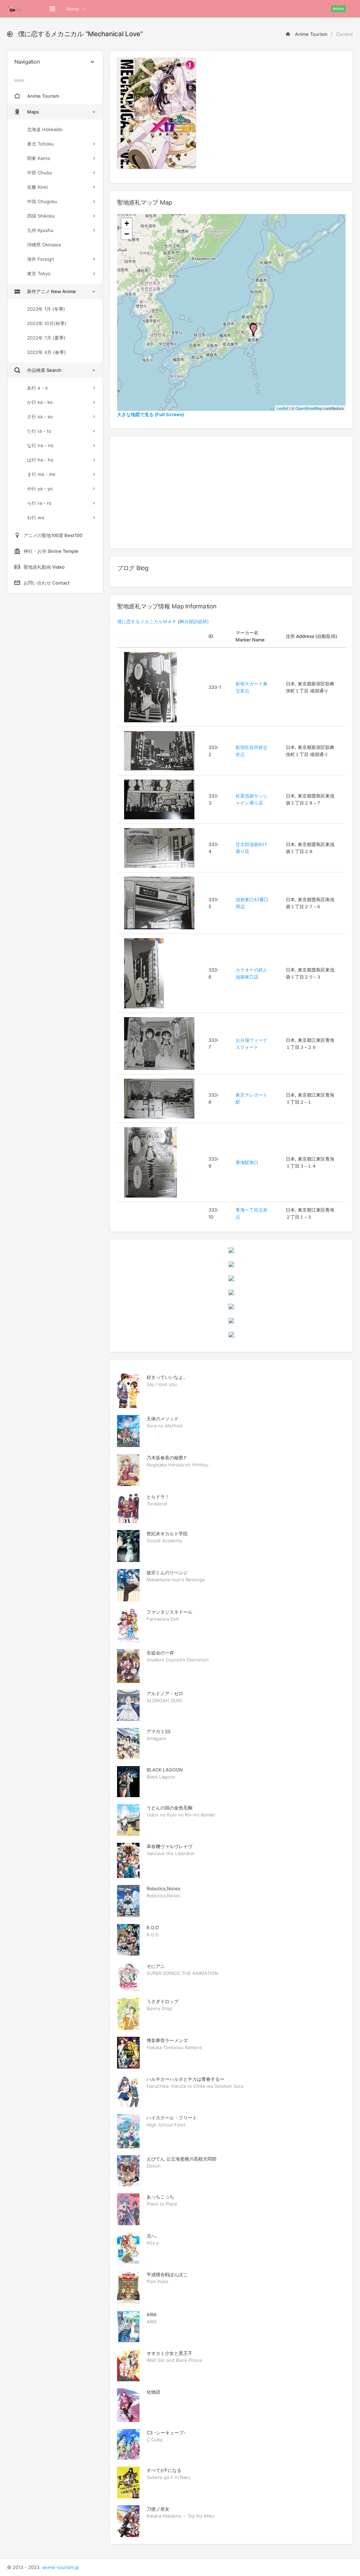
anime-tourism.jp (61, 2567)
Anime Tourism (310, 34)
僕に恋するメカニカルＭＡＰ (147, 621)
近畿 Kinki (37, 187)
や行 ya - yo (40, 489)
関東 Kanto (39, 158)
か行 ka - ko (40, 402)
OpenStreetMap (309, 408)
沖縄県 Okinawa (44, 245)
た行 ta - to (39, 431)
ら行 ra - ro (39, 503)
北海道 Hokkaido (45, 129)
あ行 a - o (37, 388)
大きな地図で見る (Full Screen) (150, 414)
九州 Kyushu (40, 230)
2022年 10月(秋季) (47, 323)
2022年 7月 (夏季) (46, 338)
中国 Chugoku (42, 201)
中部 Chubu (40, 173)
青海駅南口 (247, 1162)
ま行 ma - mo (41, 474)
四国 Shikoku (41, 216)
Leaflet (282, 408)
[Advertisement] (231, 492)
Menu (73, 9)
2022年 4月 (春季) (46, 352)
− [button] (127, 234)
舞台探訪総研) (194, 621)
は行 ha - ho (40, 460)
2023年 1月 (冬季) (46, 309)
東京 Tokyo (39, 273)
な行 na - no (40, 445)
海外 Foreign (41, 259)
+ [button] (127, 223)
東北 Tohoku (40, 144)
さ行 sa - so (40, 417)
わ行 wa (36, 517)
